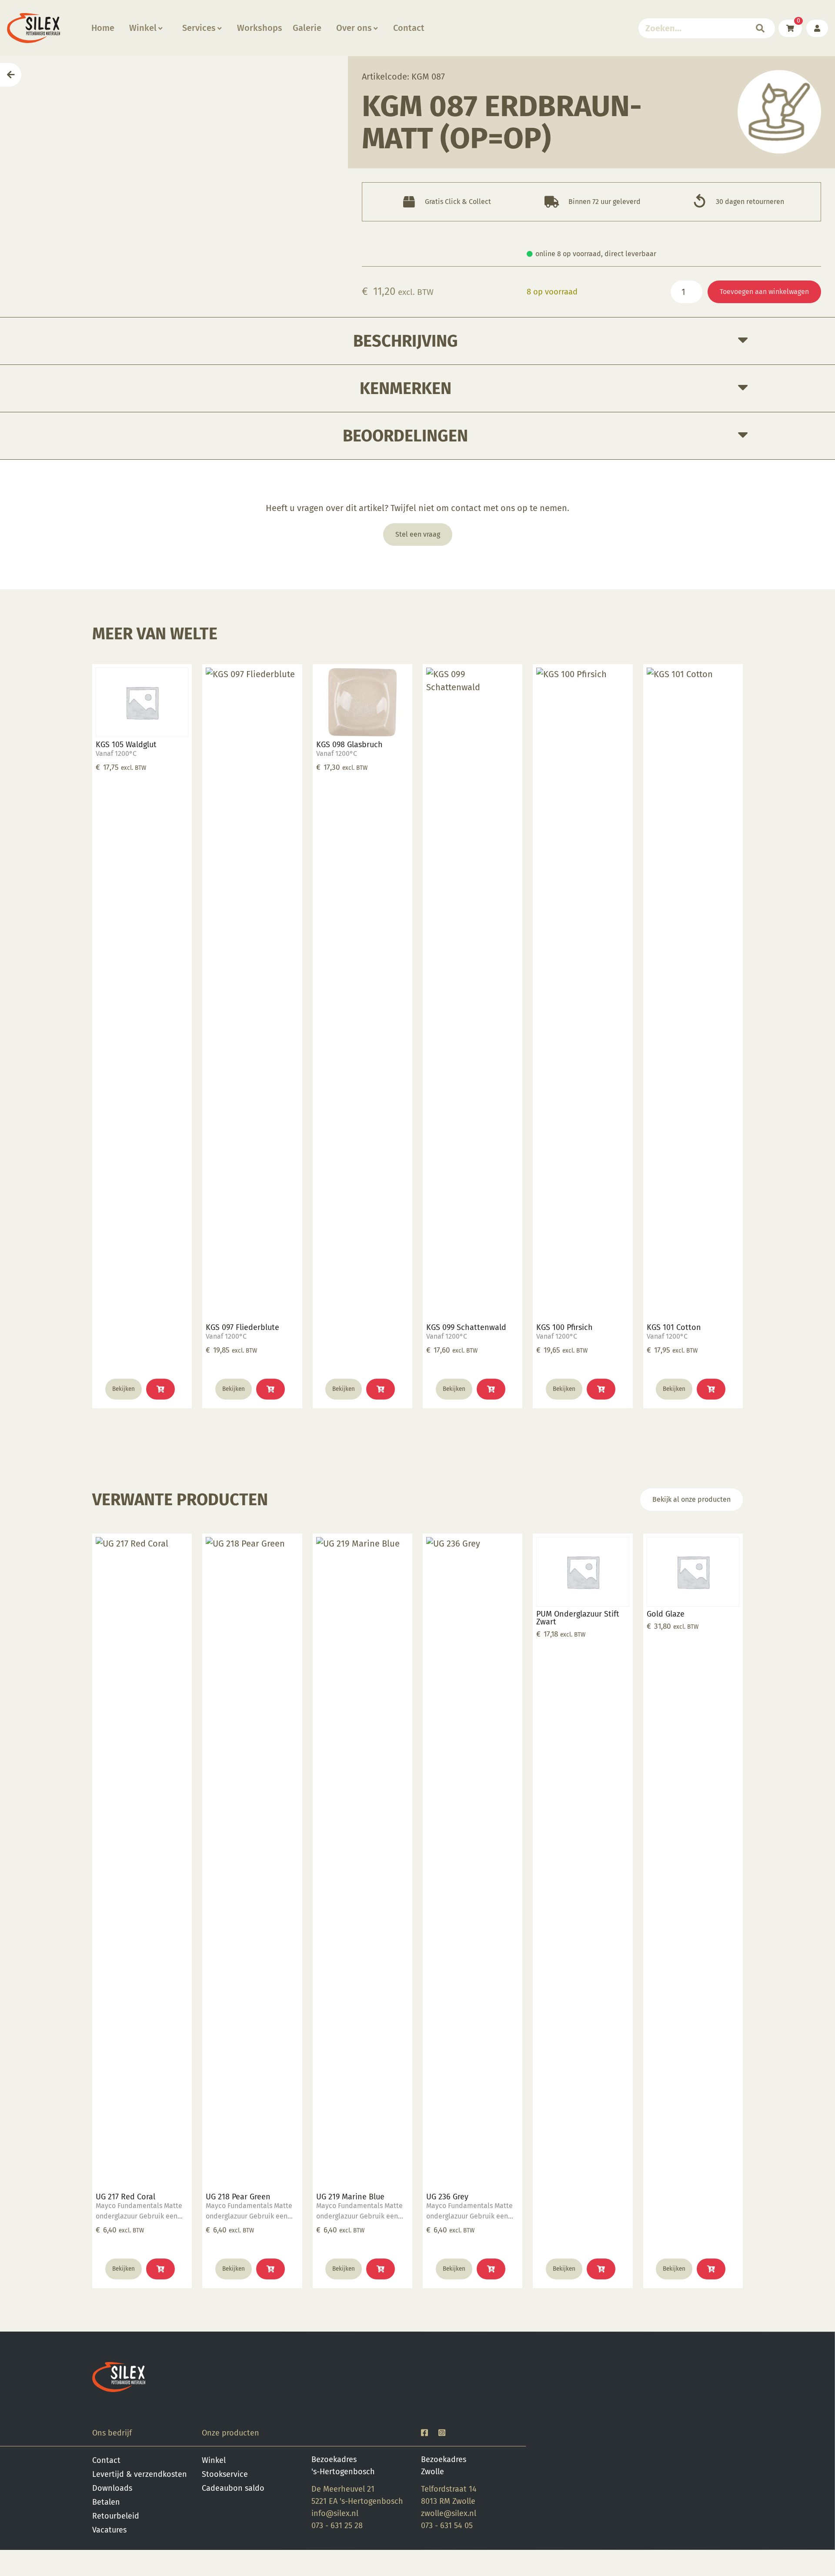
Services (199, 28)
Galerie (307, 28)
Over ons (354, 28)
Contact (409, 28)
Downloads (112, 2488)
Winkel (143, 28)
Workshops (260, 28)
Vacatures (109, 2530)
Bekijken (124, 1389)
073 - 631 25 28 (337, 2526)
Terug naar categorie (780, 112)
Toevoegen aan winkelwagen (764, 292)
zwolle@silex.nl (449, 2513)
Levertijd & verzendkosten (140, 2474)
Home (103, 28)
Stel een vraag (418, 534)
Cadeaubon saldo (233, 2488)
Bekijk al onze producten (691, 1499)
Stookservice (225, 2474)
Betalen (106, 2502)
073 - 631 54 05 (447, 2526)
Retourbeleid (116, 2516)
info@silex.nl (335, 2513)
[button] (160, 1389)
